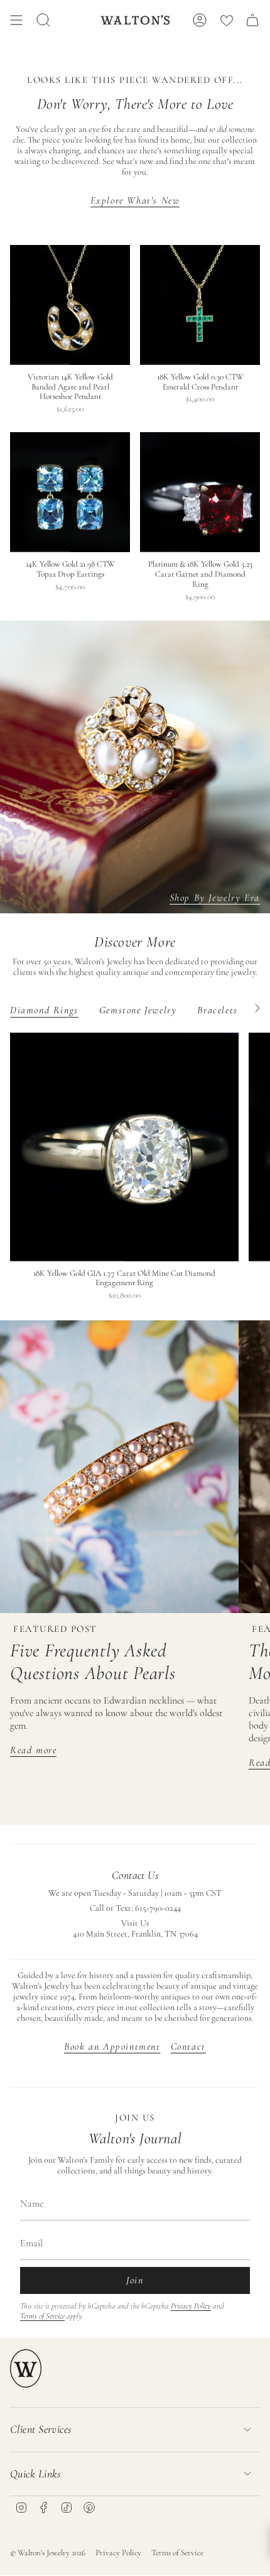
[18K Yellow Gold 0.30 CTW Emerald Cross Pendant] (200, 305)
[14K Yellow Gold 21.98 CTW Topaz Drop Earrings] (70, 492)
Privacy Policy (191, 2306)
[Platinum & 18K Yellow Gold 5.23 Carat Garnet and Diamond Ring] (200, 492)
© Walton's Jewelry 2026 (48, 2553)
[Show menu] (16, 20)
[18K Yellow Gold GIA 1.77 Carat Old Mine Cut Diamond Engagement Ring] (124, 1147)
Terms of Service (42, 2316)
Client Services (41, 2429)
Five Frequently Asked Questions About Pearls (93, 1662)
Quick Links (35, 2474)
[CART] (252, 20)
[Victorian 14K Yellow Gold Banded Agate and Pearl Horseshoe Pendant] (70, 305)
